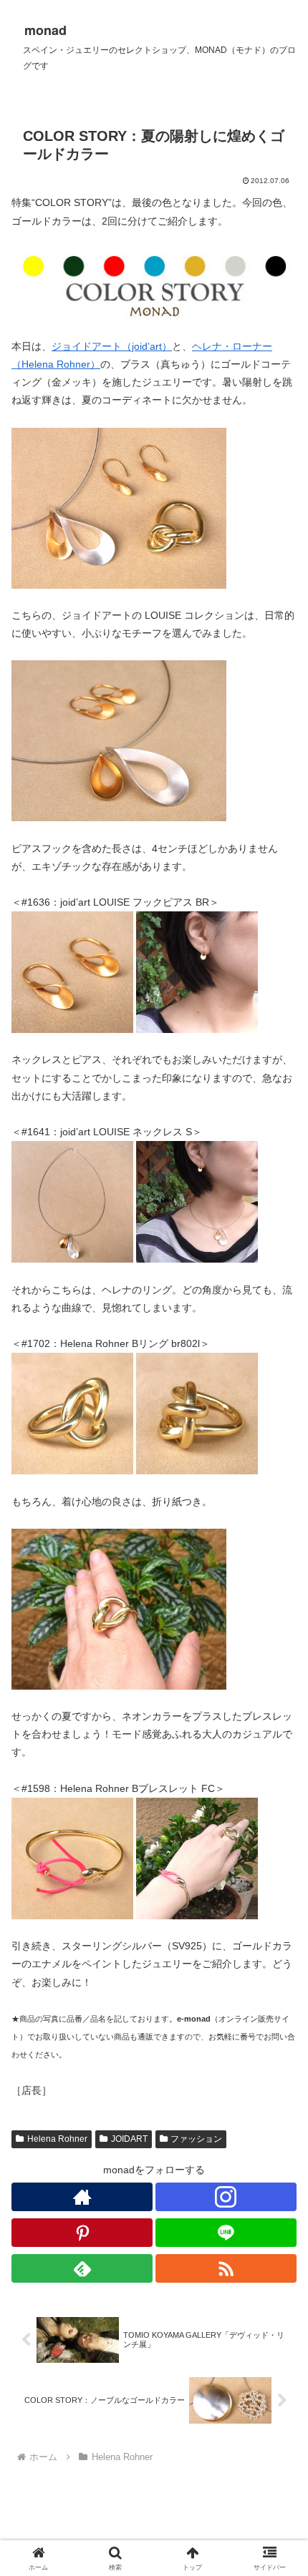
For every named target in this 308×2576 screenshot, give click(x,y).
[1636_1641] (119, 740)
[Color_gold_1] (119, 507)
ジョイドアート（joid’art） (112, 346)
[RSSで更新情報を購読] (226, 2268)
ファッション (196, 2139)
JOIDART (129, 2139)
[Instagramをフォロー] (226, 2197)
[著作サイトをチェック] (82, 2197)
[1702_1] (72, 1413)
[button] (278, 1956)
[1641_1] (72, 1201)
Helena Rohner (57, 2139)
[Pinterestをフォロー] (82, 2233)
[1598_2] (197, 1858)
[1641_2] (197, 1201)
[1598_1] (72, 1858)
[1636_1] (72, 971)
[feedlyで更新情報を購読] (82, 2268)
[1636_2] (197, 971)
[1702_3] (119, 1608)
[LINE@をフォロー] (226, 2233)
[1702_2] (197, 1413)
